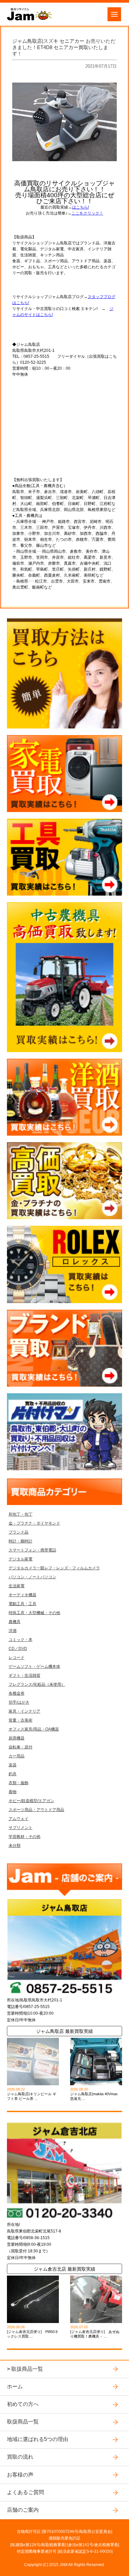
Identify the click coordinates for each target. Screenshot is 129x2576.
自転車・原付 (21, 1747)
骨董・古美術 (21, 1720)
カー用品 (17, 1756)
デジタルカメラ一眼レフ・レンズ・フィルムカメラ (54, 1568)
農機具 (15, 1622)
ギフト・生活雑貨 (24, 1675)
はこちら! (81, 207)
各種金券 (17, 1693)
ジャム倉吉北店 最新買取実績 (64, 2269)
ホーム (15, 2387)
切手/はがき (19, 1702)
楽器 (13, 1765)
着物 (13, 1792)
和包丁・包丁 (21, 1514)
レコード (17, 1658)
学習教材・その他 (24, 1837)
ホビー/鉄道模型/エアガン (31, 1801)
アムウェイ (19, 1819)
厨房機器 (17, 1738)
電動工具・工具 (22, 1604)
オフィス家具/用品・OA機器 (34, 1729)
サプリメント (21, 1828)
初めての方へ (23, 2404)
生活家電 (17, 1586)
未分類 (15, 1846)
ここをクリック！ (87, 213)
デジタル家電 (21, 1559)
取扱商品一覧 (27, 2369)
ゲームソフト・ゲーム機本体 (34, 1666)
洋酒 (13, 1631)
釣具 (13, 1774)
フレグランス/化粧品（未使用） (37, 1684)
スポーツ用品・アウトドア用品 (36, 1810)
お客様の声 (20, 2475)
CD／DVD (18, 1649)
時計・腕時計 (21, 1541)
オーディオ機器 (22, 1595)
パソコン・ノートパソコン (32, 1577)
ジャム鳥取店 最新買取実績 (64, 2031)
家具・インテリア (24, 1711)
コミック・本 (21, 1640)
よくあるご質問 (25, 2492)
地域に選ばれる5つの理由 (38, 2439)
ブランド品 (19, 1532)
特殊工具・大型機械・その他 (34, 1613)
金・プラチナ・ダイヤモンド (34, 1523)
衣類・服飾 (19, 1783)
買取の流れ (20, 2457)
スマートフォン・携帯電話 (32, 1550)
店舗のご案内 (23, 2510)
